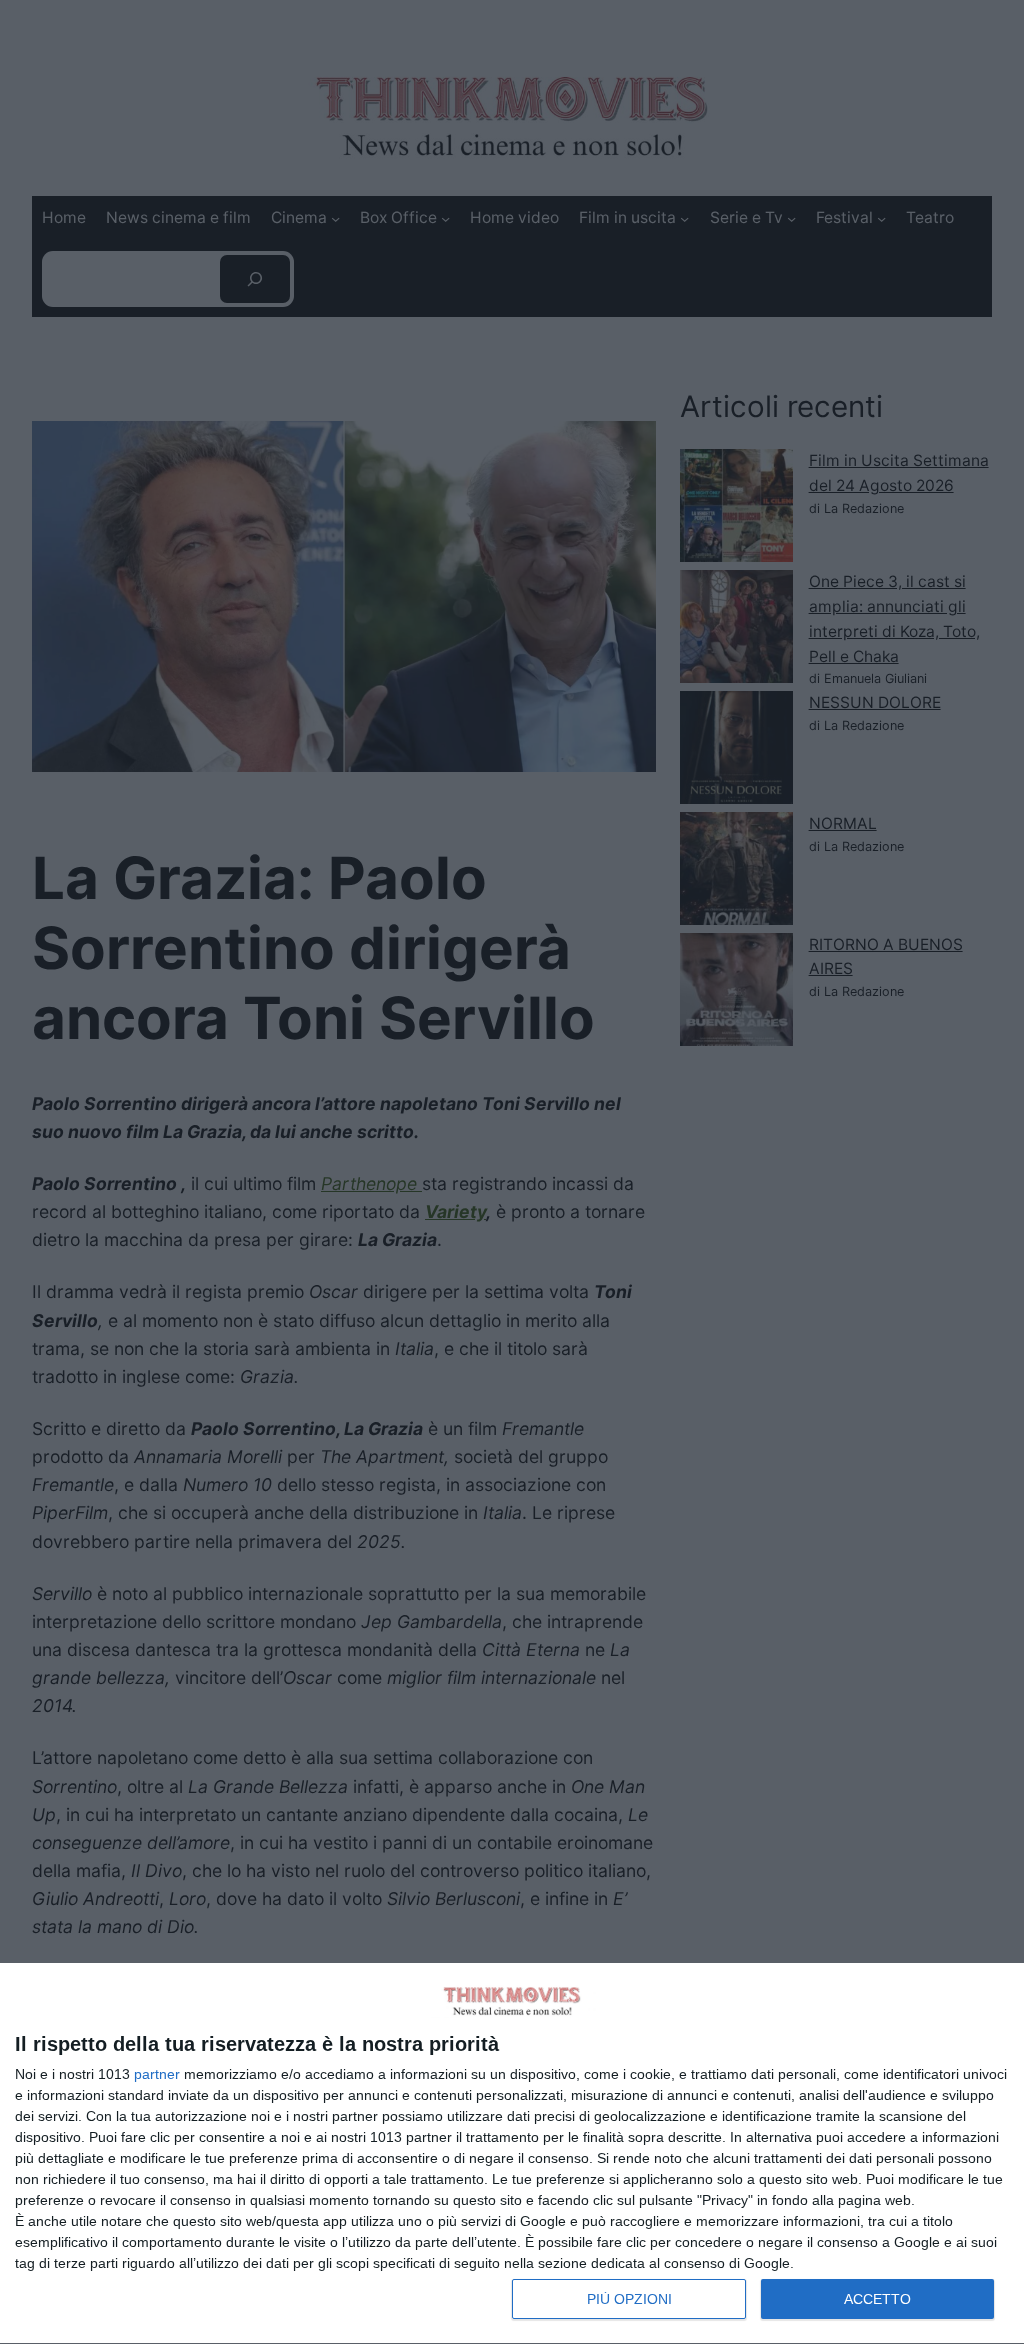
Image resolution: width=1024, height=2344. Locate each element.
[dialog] (512, 2154)
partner (157, 2074)
